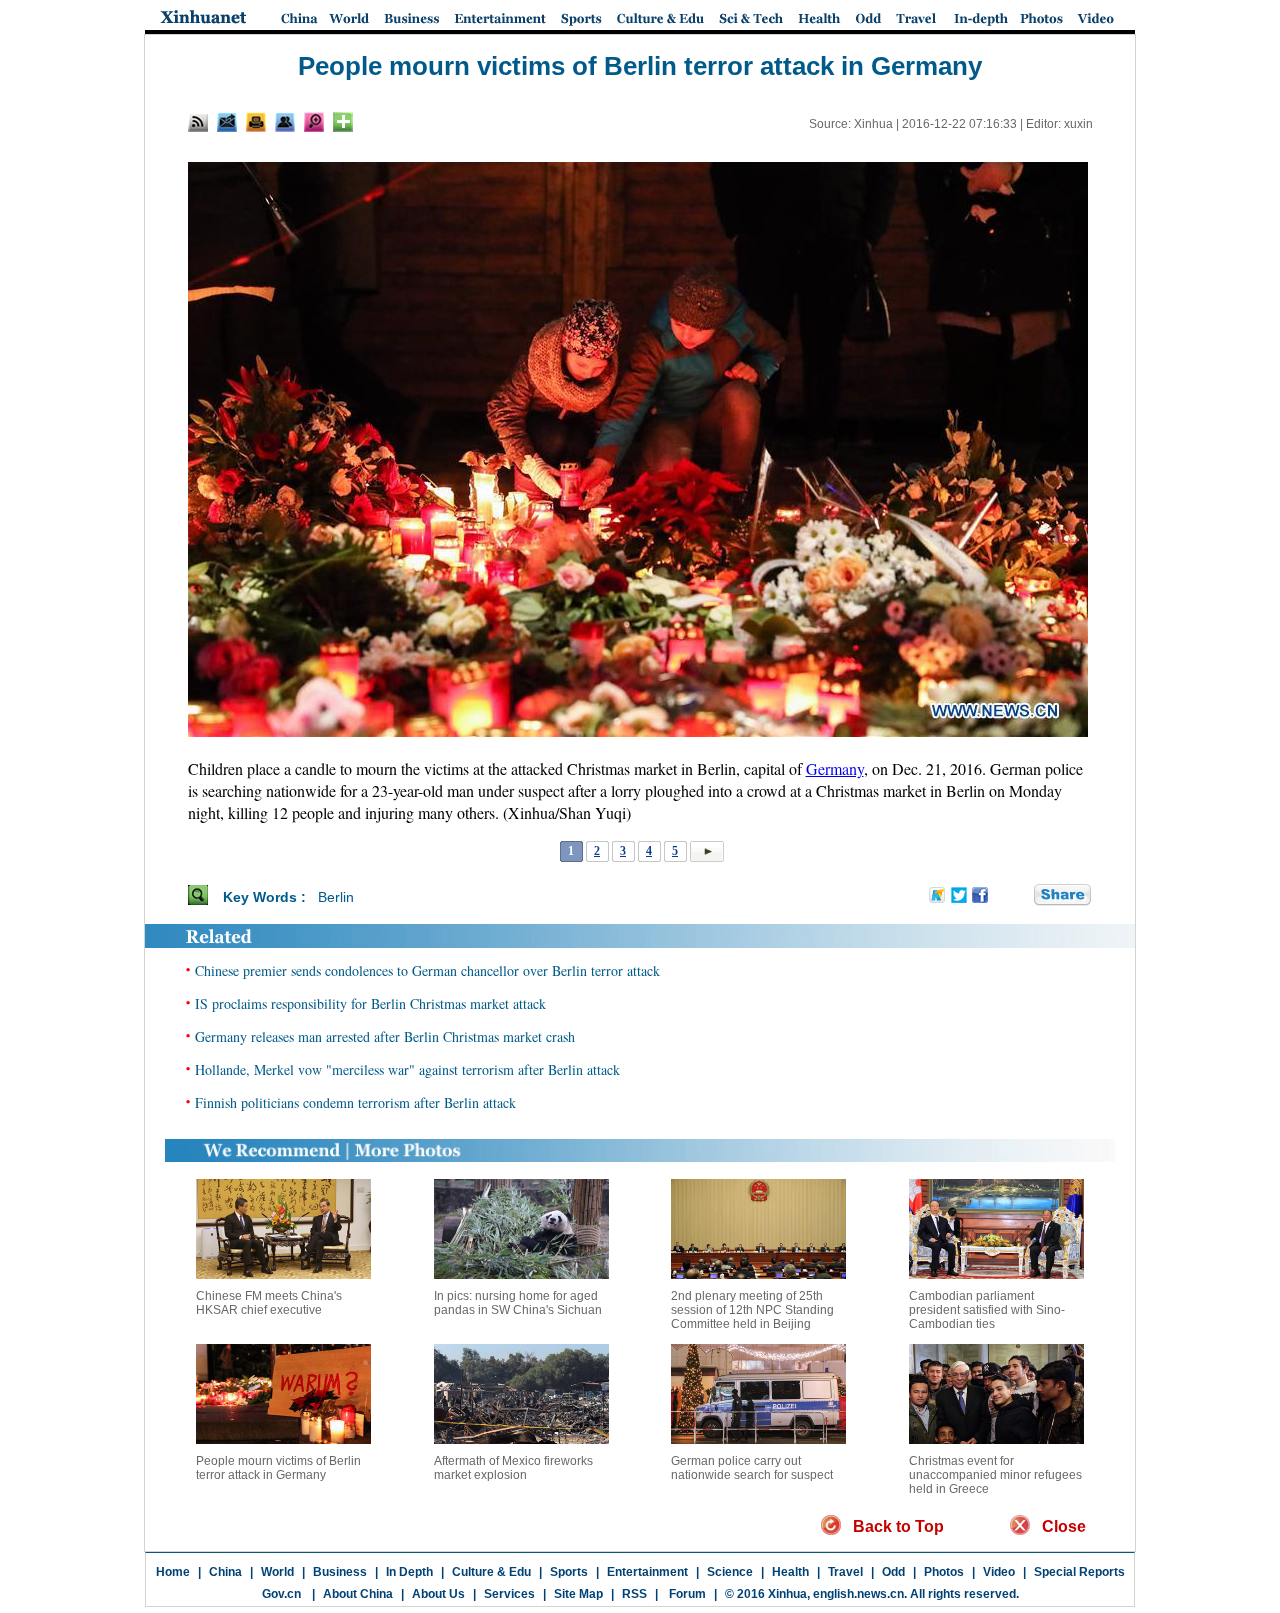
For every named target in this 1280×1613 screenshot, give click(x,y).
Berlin (336, 897)
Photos (944, 1572)
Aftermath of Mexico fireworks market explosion (513, 1468)
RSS (634, 1594)
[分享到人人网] (1020, 896)
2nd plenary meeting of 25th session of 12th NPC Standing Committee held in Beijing (752, 1310)
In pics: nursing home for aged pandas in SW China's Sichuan (518, 1303)
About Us (438, 1594)
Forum (686, 1594)
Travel (845, 1572)
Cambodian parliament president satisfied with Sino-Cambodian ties (987, 1310)
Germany (835, 768)
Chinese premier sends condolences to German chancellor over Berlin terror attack (427, 970)
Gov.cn (281, 1594)
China (225, 1572)
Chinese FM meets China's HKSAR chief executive (269, 1303)
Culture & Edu (491, 1572)
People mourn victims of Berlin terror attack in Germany (278, 1468)
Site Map (578, 1594)
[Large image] (314, 122)
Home (173, 1572)
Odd (893, 1572)
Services (509, 1594)
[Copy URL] (285, 122)
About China (358, 1594)
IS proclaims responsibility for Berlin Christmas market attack (370, 1003)
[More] (343, 122)
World (277, 1572)
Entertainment (647, 1572)
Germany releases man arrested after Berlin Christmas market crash (385, 1036)
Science (730, 1572)
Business (340, 1572)
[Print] (256, 122)
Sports (569, 1572)
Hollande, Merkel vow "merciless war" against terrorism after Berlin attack (407, 1069)
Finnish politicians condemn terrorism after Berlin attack (355, 1102)
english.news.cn (858, 1594)
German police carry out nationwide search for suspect (752, 1468)
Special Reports (1079, 1572)
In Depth (409, 1572)
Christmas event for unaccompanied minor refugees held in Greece (995, 1475)
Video (999, 1572)
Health (790, 1572)
